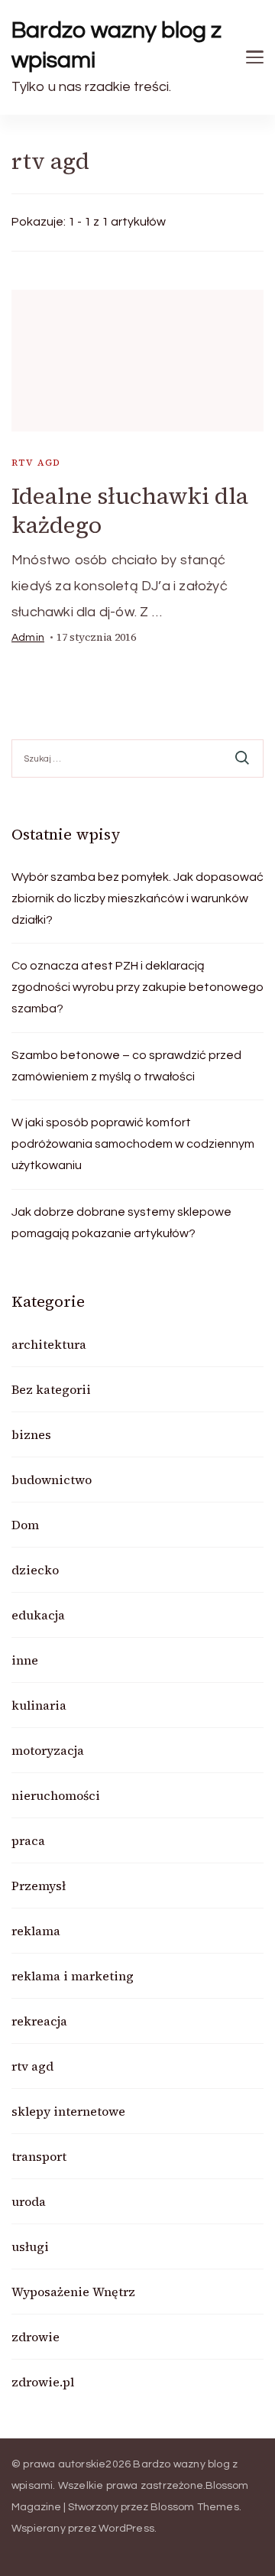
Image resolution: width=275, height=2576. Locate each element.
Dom (25, 1525)
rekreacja (39, 2021)
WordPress (126, 2529)
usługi (30, 2246)
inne (25, 1660)
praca (28, 1840)
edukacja (38, 1615)
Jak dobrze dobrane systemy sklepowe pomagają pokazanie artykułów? (121, 1223)
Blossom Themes (195, 2507)
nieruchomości (56, 1795)
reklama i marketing (73, 1976)
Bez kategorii (51, 1389)
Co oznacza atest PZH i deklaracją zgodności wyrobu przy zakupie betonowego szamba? (137, 987)
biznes (31, 1434)
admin (28, 638)
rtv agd (36, 463)
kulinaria (39, 1705)
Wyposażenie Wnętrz (73, 2292)
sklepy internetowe (68, 2111)
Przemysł (39, 1886)
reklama (36, 1931)
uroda (29, 2201)
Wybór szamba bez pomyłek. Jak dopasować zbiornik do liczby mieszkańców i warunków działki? (137, 898)
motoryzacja (48, 1750)
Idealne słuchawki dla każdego (130, 510)
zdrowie (36, 2337)
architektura (49, 1344)
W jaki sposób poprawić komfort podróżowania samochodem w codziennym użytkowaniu (133, 1144)
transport (39, 2156)
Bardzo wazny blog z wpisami (116, 45)
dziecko (35, 1570)
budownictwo (52, 1480)
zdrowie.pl (43, 2382)
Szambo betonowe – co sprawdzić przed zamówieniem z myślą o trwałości (126, 1066)
